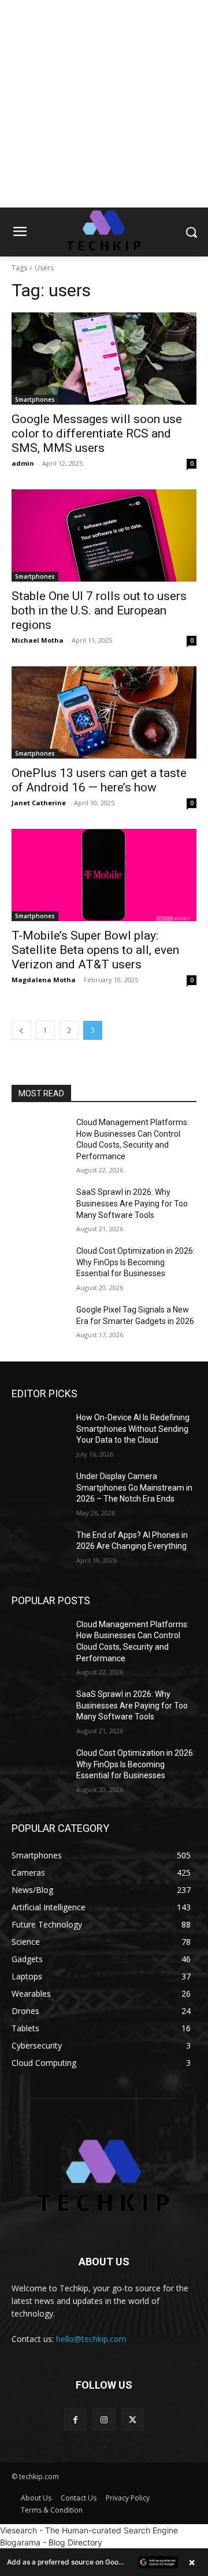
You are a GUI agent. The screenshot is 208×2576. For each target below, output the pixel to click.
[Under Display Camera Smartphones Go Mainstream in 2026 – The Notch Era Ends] (39, 1490)
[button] (104, 2562)
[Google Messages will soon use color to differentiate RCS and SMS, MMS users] (104, 359)
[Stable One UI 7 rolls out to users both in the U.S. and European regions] (104, 535)
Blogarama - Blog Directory (51, 2542)
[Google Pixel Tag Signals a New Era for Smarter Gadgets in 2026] (39, 1324)
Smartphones (35, 399)
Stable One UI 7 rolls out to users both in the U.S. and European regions (99, 610)
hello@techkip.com (91, 2339)
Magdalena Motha (44, 980)
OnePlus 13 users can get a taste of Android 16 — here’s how (99, 780)
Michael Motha (38, 640)
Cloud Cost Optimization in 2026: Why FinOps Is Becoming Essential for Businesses (135, 1262)
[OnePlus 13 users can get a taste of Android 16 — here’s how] (104, 712)
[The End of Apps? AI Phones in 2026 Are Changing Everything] (39, 1549)
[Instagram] (104, 2420)
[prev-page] (21, 1030)
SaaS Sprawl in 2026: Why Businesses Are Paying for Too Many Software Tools (132, 1203)
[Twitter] (133, 2420)
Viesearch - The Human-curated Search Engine (89, 2530)
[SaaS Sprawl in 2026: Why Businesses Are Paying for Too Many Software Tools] (39, 1206)
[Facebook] (75, 2420)
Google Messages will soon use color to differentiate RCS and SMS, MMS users (97, 433)
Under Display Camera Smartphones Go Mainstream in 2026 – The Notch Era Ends (134, 1487)
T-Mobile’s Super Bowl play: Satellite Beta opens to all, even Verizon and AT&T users (95, 950)
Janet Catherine (39, 803)
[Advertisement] (104, 104)
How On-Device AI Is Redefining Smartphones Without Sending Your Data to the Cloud (133, 1429)
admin (23, 463)
